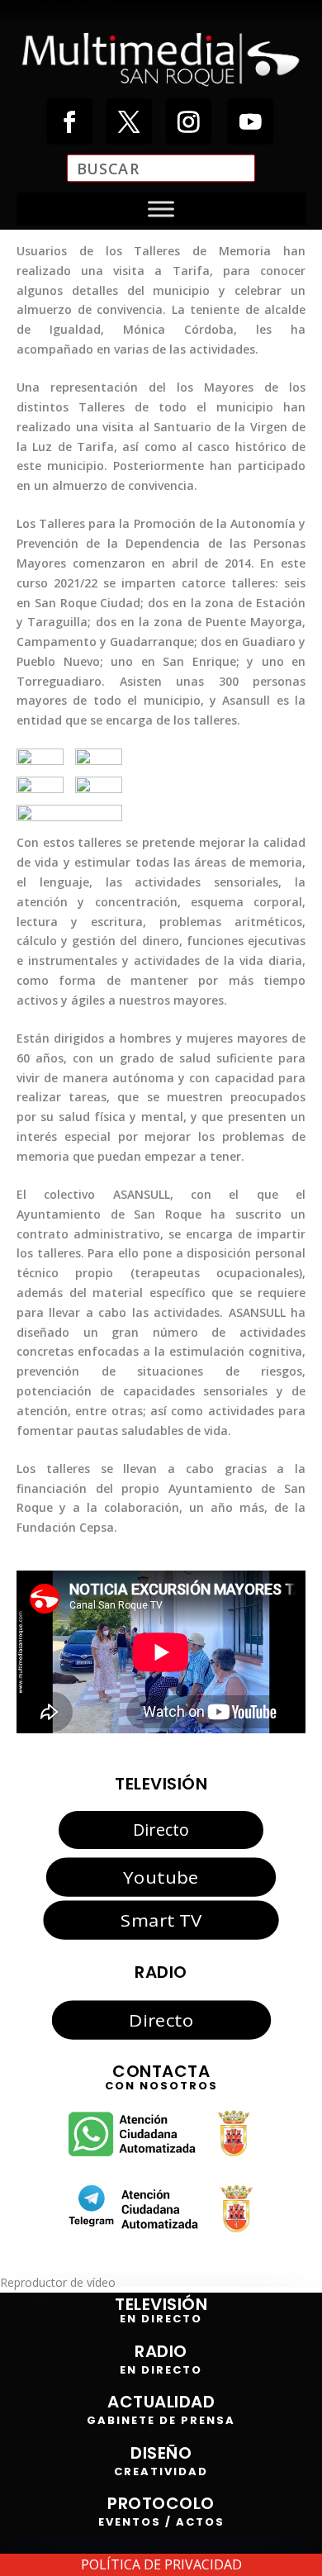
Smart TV (161, 1920)
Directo (161, 1830)
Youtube (161, 1876)
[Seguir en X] (129, 121)
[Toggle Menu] (161, 209)
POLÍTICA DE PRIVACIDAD (161, 2564)
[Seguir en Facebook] (69, 121)
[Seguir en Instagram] (188, 121)
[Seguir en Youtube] (250, 121)
